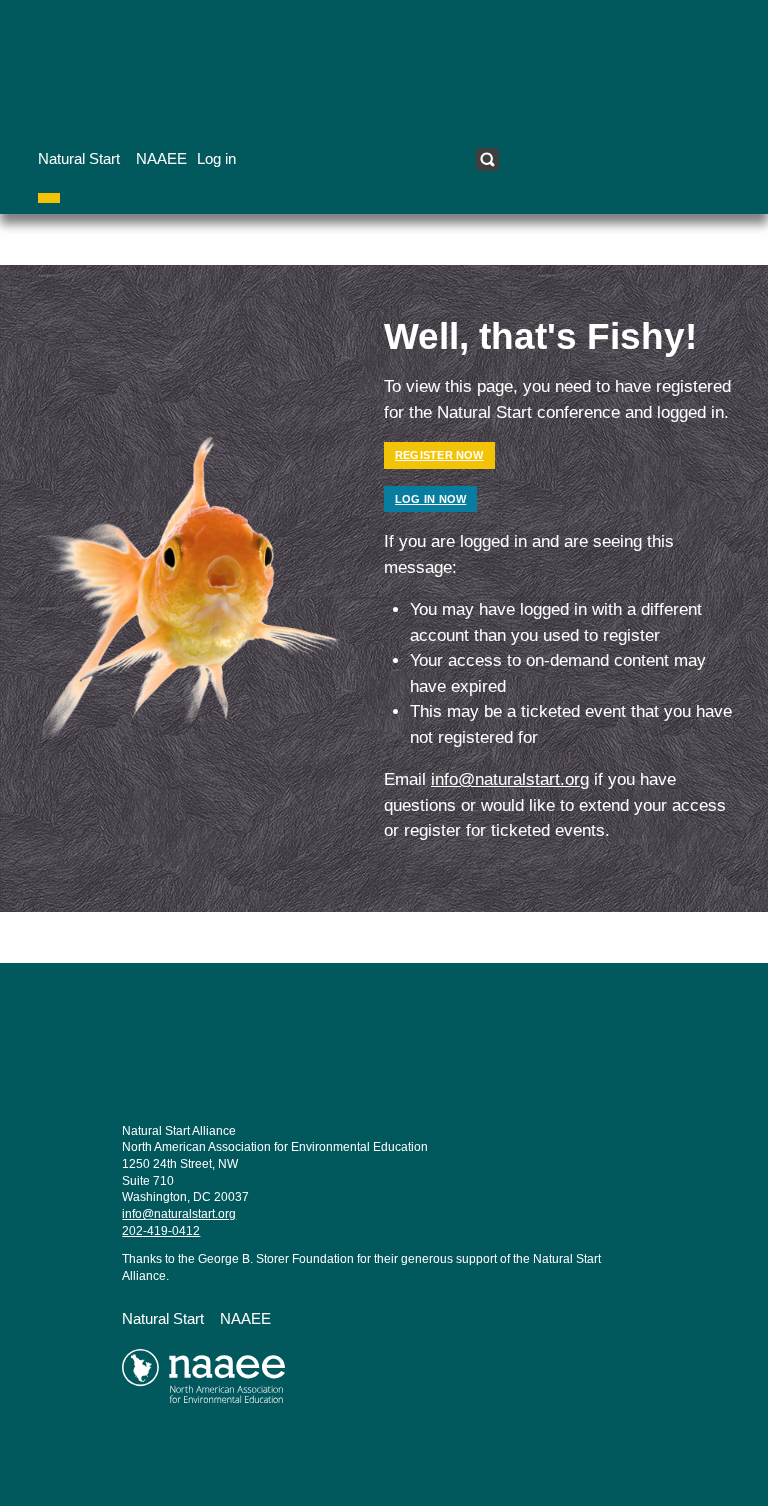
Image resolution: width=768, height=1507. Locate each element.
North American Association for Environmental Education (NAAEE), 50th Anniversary (250, 1384)
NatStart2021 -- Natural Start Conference (250, 1065)
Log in (216, 158)
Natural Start (79, 158)
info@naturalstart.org (510, 779)
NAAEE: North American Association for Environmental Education (195, 65)
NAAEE (161, 158)
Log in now (430, 499)
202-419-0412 (161, 1231)
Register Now (439, 455)
